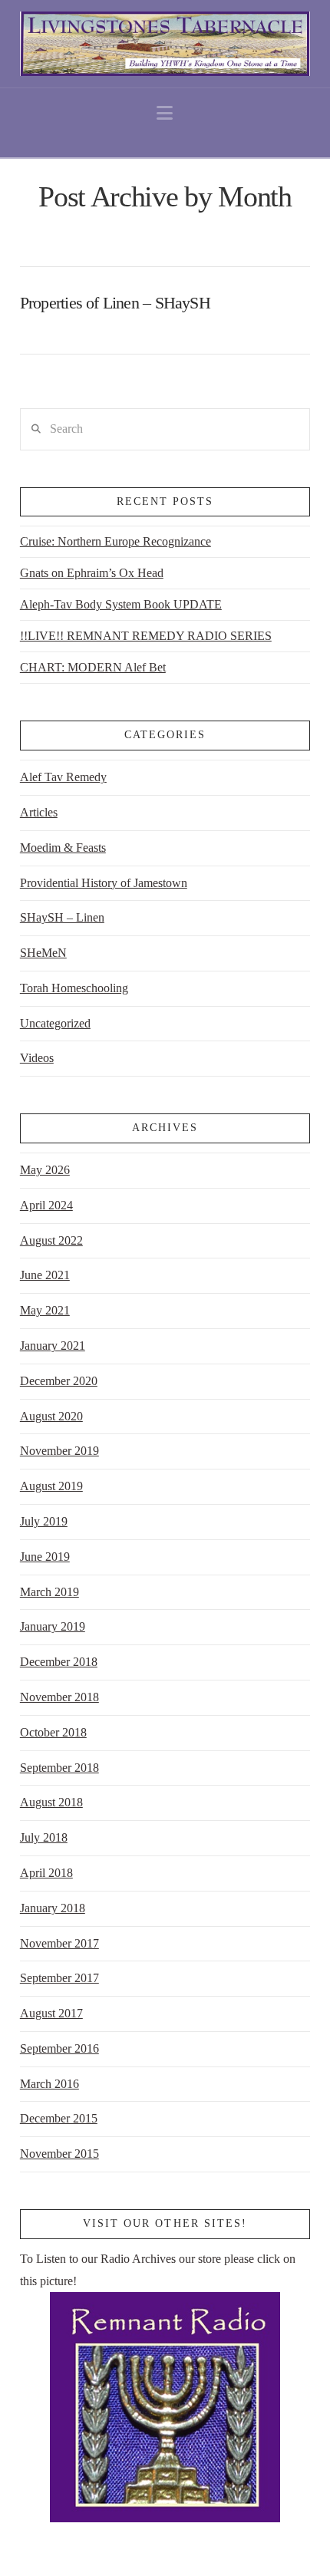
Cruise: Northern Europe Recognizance (115, 541)
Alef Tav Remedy (63, 777)
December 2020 (59, 1381)
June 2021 (45, 1275)
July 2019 (44, 1521)
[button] (165, 113)
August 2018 (51, 1802)
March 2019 (49, 1592)
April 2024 (46, 1205)
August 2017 (51, 2013)
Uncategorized (55, 1023)
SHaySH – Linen (62, 917)
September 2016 (59, 2048)
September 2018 (59, 1768)
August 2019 (51, 1486)
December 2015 (59, 2118)
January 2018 (53, 1908)
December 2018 (59, 1662)
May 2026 (45, 1170)
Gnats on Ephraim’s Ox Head (92, 573)
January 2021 (53, 1346)
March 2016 (49, 2084)
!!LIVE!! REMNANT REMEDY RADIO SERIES (146, 636)
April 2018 (46, 1873)
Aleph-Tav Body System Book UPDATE (121, 604)
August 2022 (51, 1240)
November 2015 (59, 2154)
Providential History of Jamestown (104, 883)
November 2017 (59, 1943)
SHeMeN (43, 953)
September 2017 (59, 1978)
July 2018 (44, 1837)
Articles (39, 812)
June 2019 (45, 1557)
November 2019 (59, 1451)
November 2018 (59, 1697)
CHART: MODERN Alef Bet (93, 667)
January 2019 (53, 1626)
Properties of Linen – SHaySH (115, 303)
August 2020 (51, 1416)
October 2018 (53, 1732)
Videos (37, 1058)
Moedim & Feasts (63, 848)
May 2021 (45, 1310)
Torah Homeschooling (74, 988)
